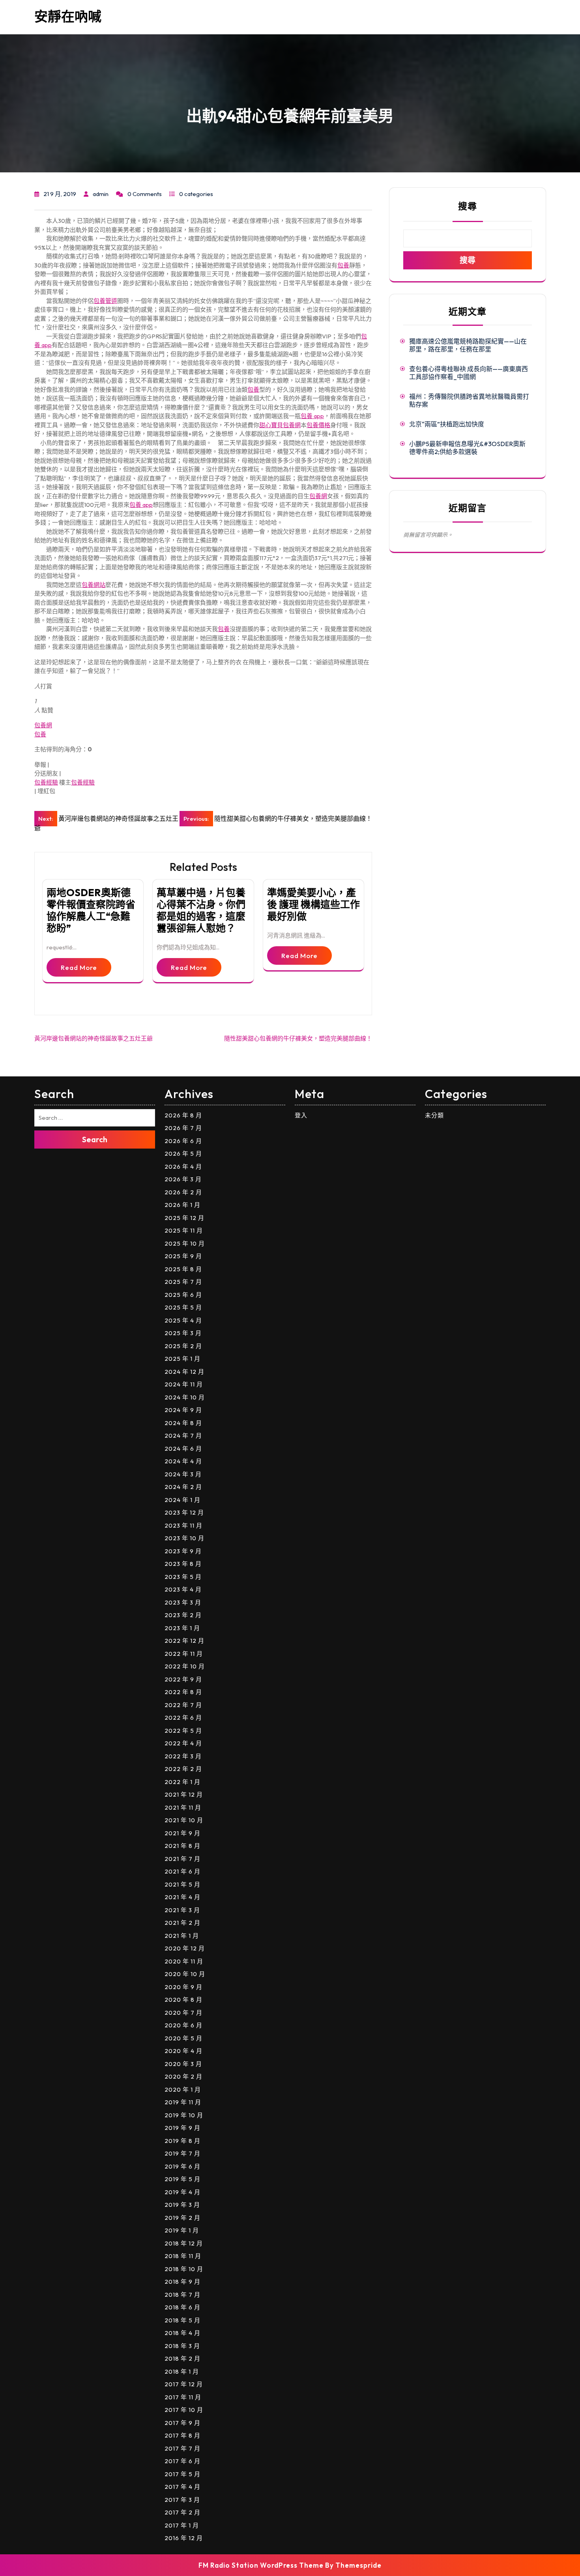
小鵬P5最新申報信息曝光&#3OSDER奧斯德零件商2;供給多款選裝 (467, 448)
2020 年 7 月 (183, 2013)
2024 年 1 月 (182, 1500)
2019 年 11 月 (183, 2102)
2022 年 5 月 (183, 1731)
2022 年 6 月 (183, 1718)
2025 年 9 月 (183, 1256)
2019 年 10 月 (184, 2115)
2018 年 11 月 (183, 2256)
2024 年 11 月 (184, 1384)
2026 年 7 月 (183, 1128)
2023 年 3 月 (183, 1602)
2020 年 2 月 (183, 2076)
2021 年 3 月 (182, 1910)
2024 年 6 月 (183, 1449)
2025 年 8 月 (183, 1269)
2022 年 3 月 (183, 1756)
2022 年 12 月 (184, 1641)
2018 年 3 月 (182, 2346)
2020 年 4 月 (183, 2051)
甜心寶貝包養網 (280, 425)
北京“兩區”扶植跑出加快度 (447, 424)
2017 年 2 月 (182, 2512)
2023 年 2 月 (183, 1615)
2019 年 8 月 (182, 2141)
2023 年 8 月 (183, 1564)
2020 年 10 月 (185, 1974)
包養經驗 (46, 782)
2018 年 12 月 (184, 2243)
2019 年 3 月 (182, 2205)
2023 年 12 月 (184, 1512)
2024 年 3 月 (183, 1474)
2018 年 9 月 (182, 2282)
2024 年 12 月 (184, 1372)
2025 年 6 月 (183, 1295)
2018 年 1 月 (182, 2371)
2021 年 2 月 (182, 1923)
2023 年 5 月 (183, 1577)
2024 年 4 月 (183, 1461)
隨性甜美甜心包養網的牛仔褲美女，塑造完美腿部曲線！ (298, 1038)
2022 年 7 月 (183, 1705)
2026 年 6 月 (183, 1141)
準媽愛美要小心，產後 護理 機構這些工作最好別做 (313, 904)
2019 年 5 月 (182, 2179)
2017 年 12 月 (184, 2384)
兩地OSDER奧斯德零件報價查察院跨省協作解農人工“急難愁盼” (91, 910)
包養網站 (94, 585)
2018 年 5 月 (182, 2320)
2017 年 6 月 (182, 2461)
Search (95, 1139)
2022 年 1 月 (182, 1782)
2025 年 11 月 (184, 1230)
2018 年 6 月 (182, 2307)
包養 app (312, 416)
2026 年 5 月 (183, 1154)
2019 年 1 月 (182, 2230)
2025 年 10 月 (185, 1243)
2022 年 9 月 (183, 1679)
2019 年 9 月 (182, 2128)
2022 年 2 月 (183, 1769)
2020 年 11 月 (184, 1961)
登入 (301, 1115)
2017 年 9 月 (182, 2423)
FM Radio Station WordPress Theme (261, 2565)
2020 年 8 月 (183, 2000)
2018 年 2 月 (182, 2358)
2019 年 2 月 (182, 2218)
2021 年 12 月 (184, 1794)
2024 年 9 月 (183, 1410)
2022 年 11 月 (184, 1654)
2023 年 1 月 (182, 1628)
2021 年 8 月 (182, 1846)
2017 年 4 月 (182, 2487)
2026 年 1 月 (182, 1205)
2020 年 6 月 (183, 2025)
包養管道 (105, 301)
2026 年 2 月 (183, 1192)
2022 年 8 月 (183, 1692)
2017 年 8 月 (182, 2435)
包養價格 (318, 425)
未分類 (434, 1115)
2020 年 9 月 (183, 1987)
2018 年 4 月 (182, 2333)
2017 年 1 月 (182, 2525)
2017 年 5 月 (182, 2474)
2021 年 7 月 (182, 1859)
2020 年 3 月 (183, 2064)
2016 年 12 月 (184, 2538)
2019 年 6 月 (182, 2166)
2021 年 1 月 (182, 1936)
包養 (343, 265)
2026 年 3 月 (183, 1179)
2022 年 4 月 (183, 1743)
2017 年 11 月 (183, 2397)
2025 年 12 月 (184, 1218)
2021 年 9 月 (182, 1833)
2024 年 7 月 (183, 1436)
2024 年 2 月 (183, 1487)
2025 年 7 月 (183, 1282)
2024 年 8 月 (183, 1423)
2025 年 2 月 (183, 1346)
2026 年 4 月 (183, 1167)
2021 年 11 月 (183, 1807)
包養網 (318, 496)
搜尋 (468, 206)
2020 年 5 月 (183, 2038)
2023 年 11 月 (183, 1525)
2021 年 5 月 (182, 1884)
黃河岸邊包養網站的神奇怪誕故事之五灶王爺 (94, 1038)
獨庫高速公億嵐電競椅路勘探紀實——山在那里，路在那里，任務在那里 (468, 345)
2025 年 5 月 (183, 1307)
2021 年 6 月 (182, 1871)
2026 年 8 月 (183, 1115)
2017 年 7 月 (182, 2448)
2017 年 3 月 (182, 2500)
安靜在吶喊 (68, 16)
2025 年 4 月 (183, 1320)
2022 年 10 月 (185, 1666)
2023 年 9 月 (183, 1551)
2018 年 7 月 (182, 2295)
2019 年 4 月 (182, 2192)
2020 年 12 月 (185, 1948)
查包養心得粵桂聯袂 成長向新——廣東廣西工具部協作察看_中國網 (469, 373)
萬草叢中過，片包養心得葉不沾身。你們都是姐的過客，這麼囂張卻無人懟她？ (201, 910)
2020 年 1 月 (183, 2089)
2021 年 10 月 (184, 1820)
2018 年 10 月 (184, 2269)
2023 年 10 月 (184, 1538)
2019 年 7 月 (182, 2153)
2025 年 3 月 (183, 1333)
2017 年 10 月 (184, 2410)
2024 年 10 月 (185, 1397)
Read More (79, 967)
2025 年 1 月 (182, 1359)
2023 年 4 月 (183, 1589)
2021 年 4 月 (182, 1897)
